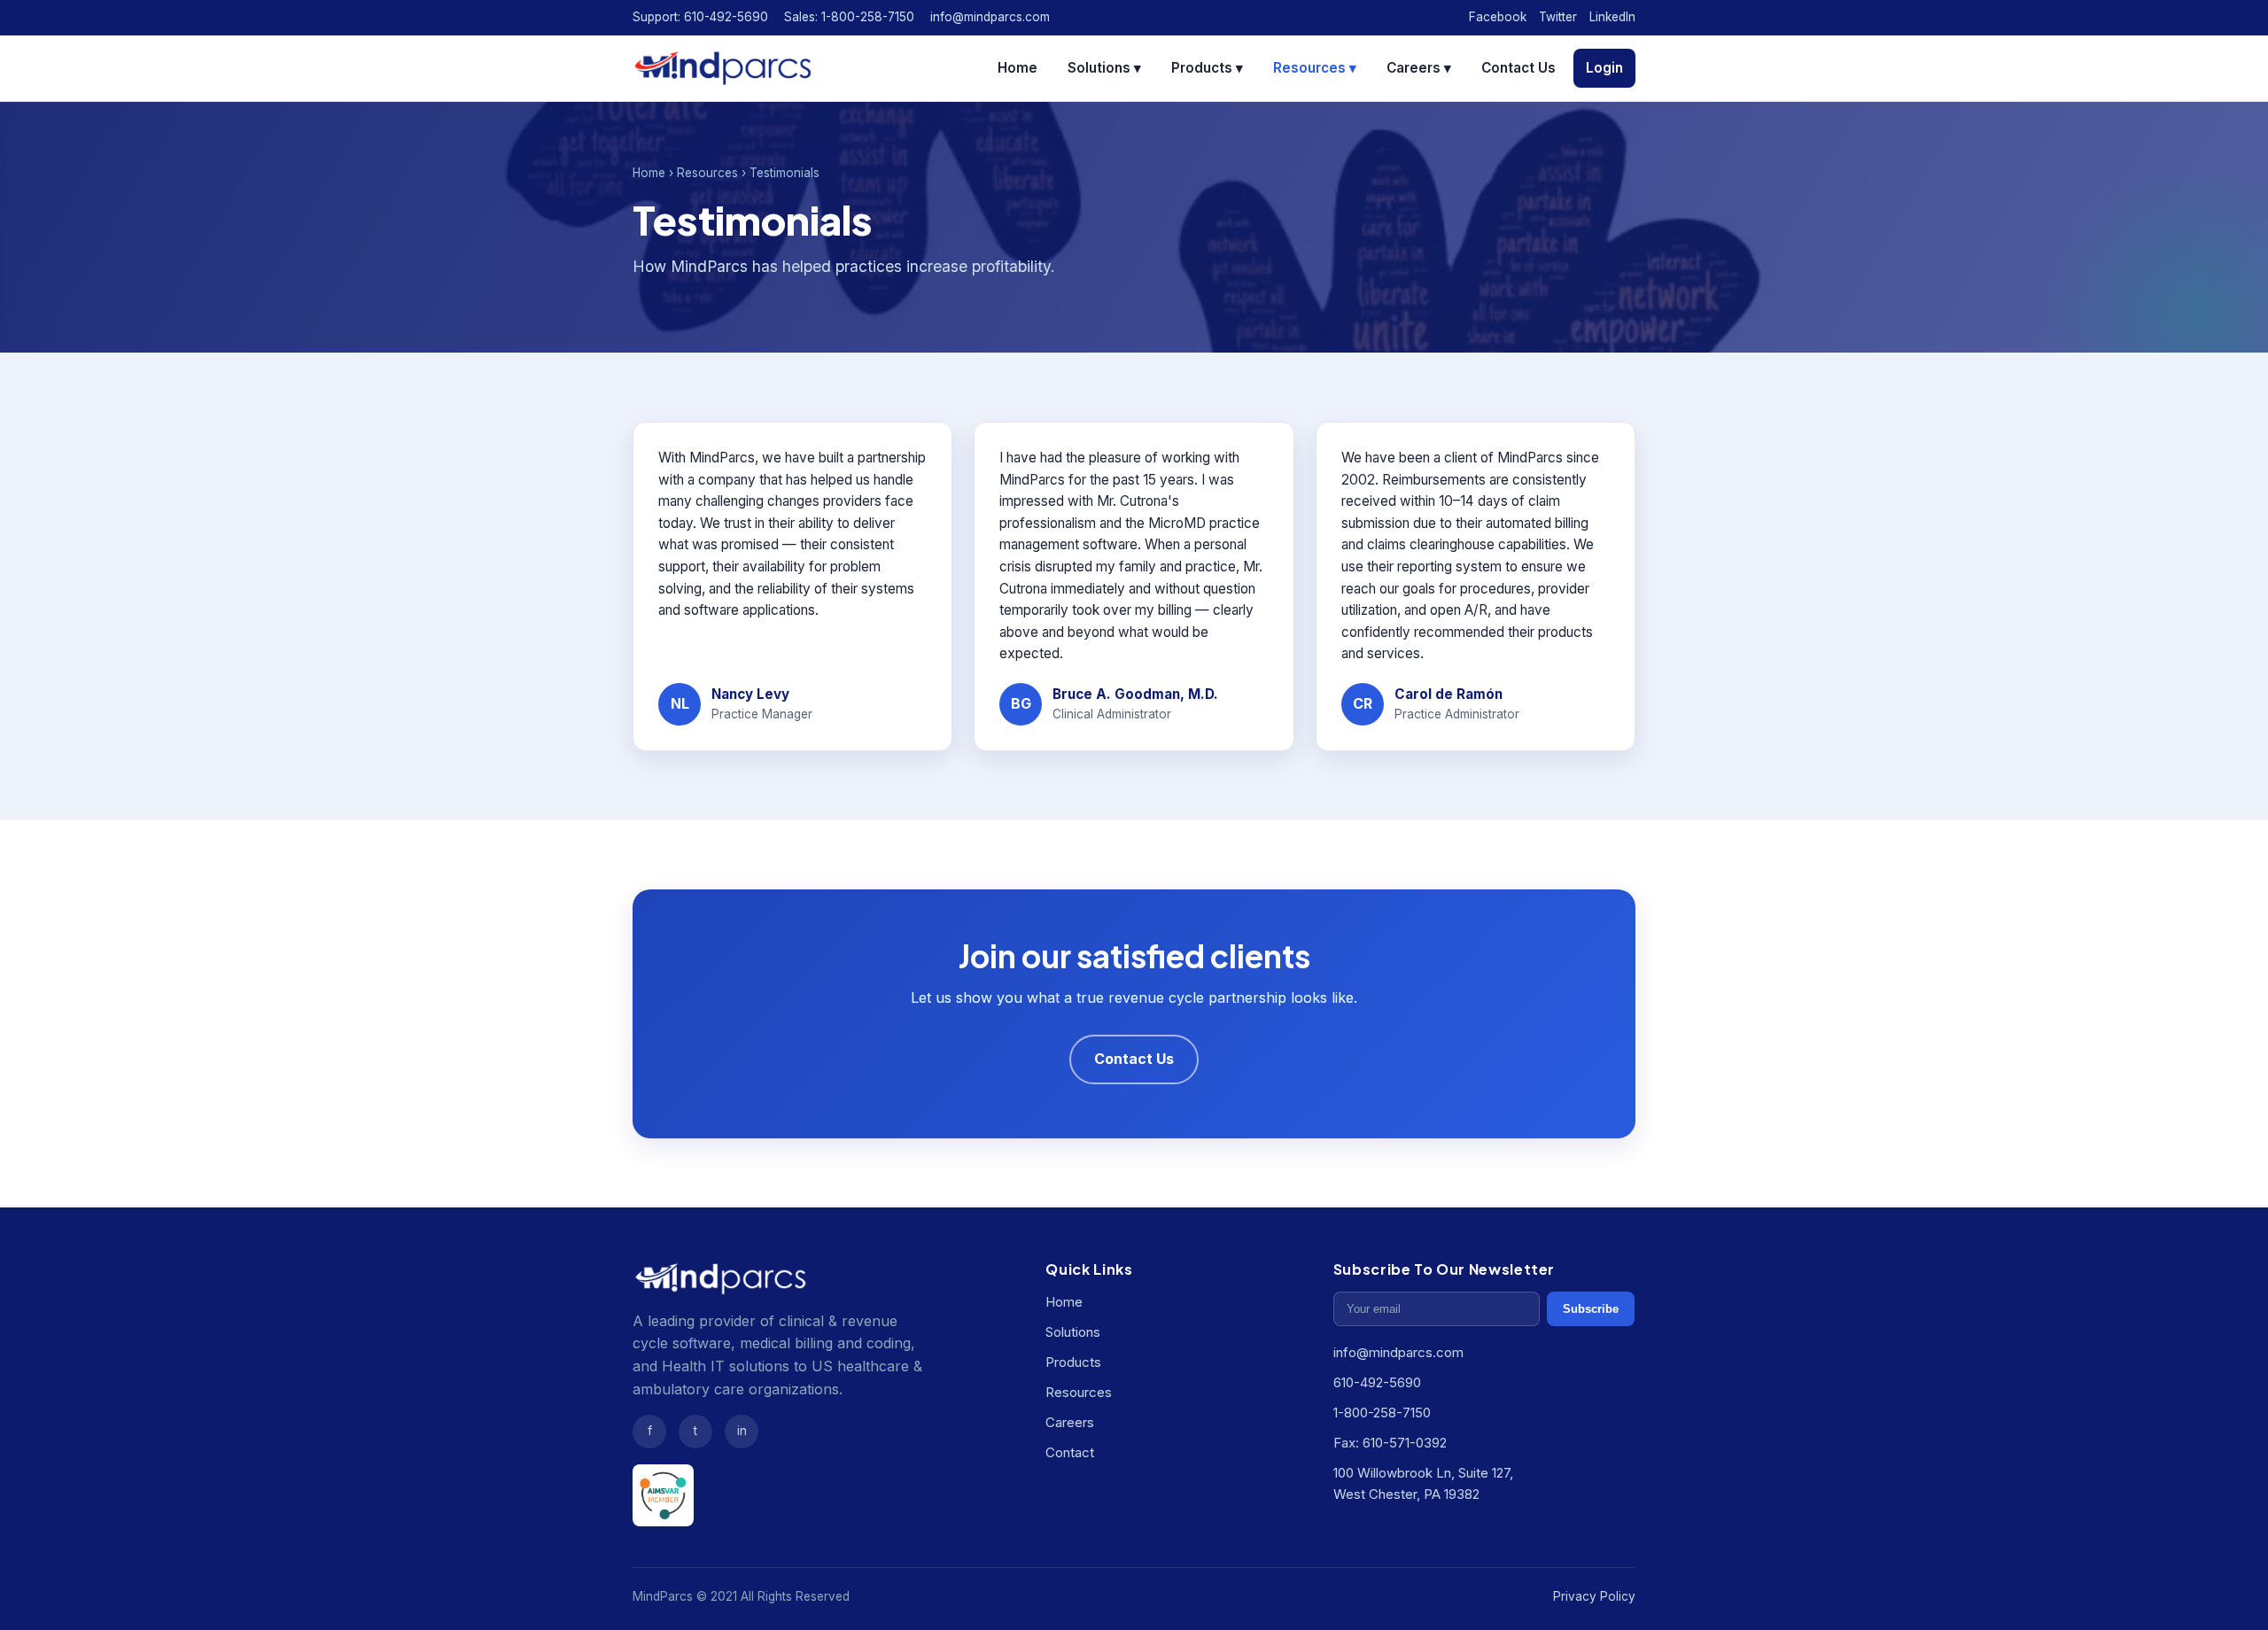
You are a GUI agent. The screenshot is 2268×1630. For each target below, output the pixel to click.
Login (1604, 68)
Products (1073, 1362)
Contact (1070, 1452)
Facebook (1498, 17)
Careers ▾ (1419, 68)
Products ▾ (1207, 68)
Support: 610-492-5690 (700, 17)
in (742, 1431)
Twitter (1558, 17)
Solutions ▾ (1104, 68)
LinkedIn (1612, 17)
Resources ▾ (1315, 68)
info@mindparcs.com (990, 17)
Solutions (1073, 1332)
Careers (1070, 1422)
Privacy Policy (1594, 1596)
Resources (707, 173)
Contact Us (1518, 68)
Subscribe (1591, 1309)
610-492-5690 (1377, 1382)
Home (1017, 68)
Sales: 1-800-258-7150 (849, 17)
